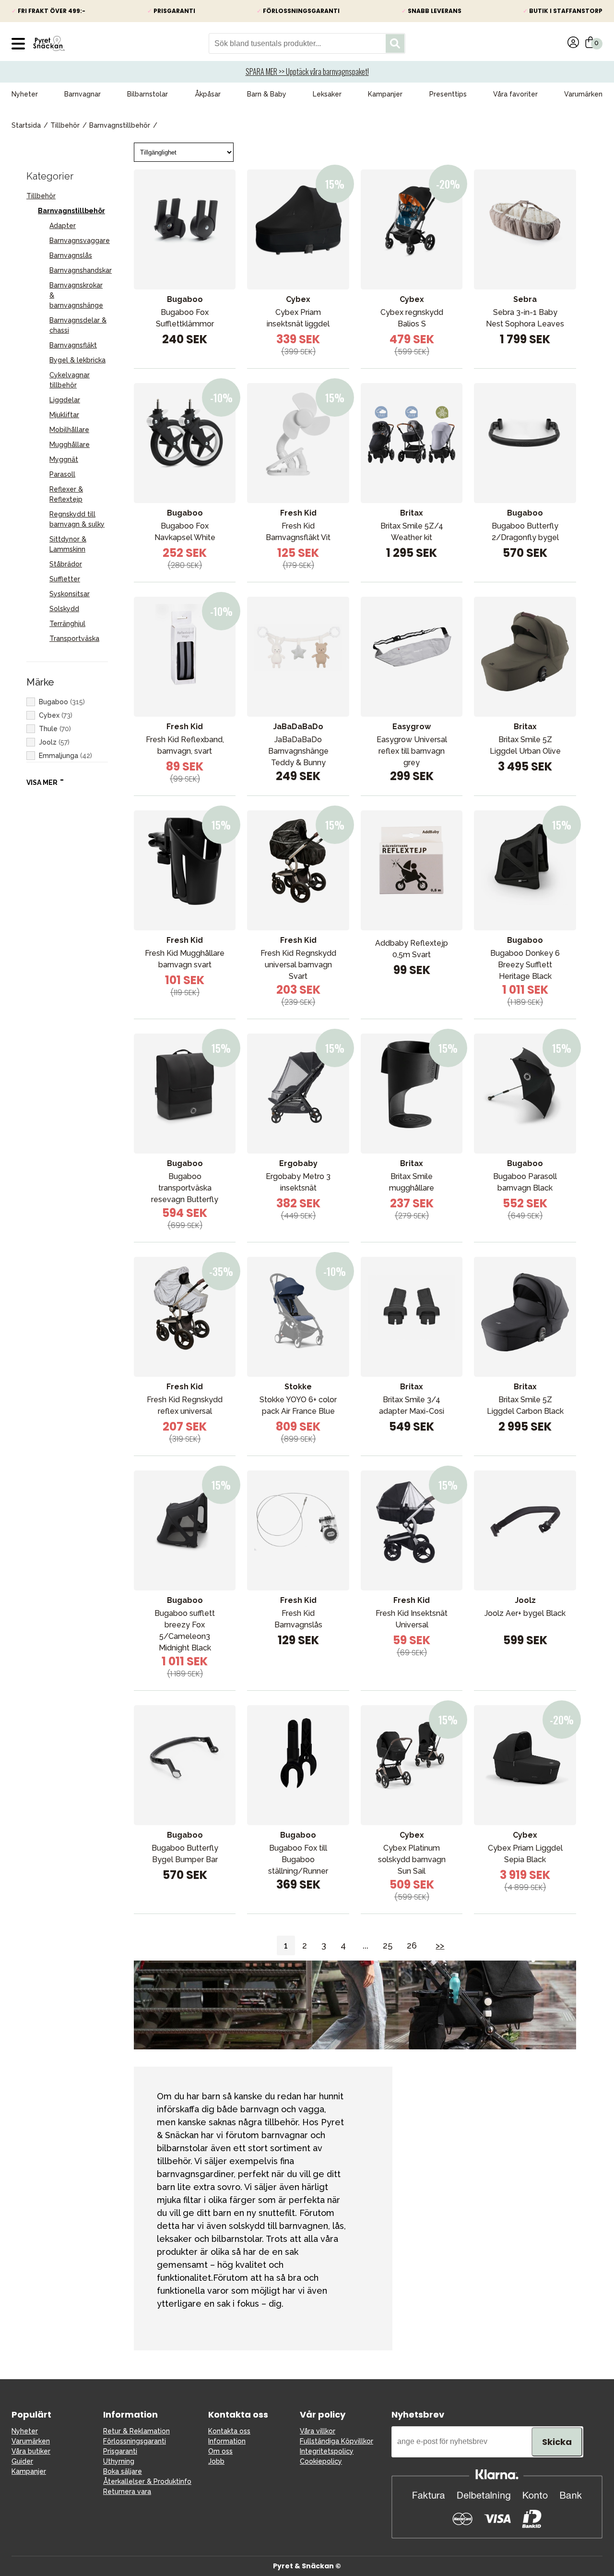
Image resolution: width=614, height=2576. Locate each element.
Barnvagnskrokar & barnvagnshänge (76, 295)
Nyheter (25, 94)
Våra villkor (318, 2431)
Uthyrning (119, 2461)
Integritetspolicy (327, 2451)
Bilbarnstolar (148, 94)
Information (227, 2441)
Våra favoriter (515, 94)
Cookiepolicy (321, 2461)
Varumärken (583, 94)
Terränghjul (67, 624)
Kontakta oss (229, 2431)
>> (440, 1945)
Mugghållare (70, 445)
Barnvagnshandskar (81, 270)
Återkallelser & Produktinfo (147, 2481)
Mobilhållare (69, 430)
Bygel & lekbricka (77, 360)
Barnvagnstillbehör (120, 125)
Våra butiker (31, 2451)
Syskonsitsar (70, 594)
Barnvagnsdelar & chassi (78, 325)
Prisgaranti (120, 2451)
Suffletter (65, 579)
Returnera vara (127, 2492)
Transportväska (74, 638)
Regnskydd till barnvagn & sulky (77, 519)
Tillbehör (65, 125)
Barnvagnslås (71, 255)
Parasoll (62, 474)
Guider (22, 2461)
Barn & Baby (267, 94)
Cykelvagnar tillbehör (70, 380)
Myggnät (64, 459)
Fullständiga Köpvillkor (337, 2441)
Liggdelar (65, 400)
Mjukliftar (64, 415)
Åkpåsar (208, 94)
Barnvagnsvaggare (80, 241)
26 (412, 1945)
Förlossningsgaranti (135, 2441)
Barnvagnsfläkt (73, 345)
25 (388, 1945)
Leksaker (327, 94)
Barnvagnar (83, 94)
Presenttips (448, 94)
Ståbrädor (66, 564)
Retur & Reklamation (136, 2431)
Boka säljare (123, 2471)
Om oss (220, 2451)
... (366, 1945)
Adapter (63, 226)
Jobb (216, 2461)
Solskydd (64, 609)
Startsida (26, 125)
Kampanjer (385, 94)
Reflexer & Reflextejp (66, 494)
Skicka (557, 2442)
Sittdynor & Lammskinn (68, 544)
